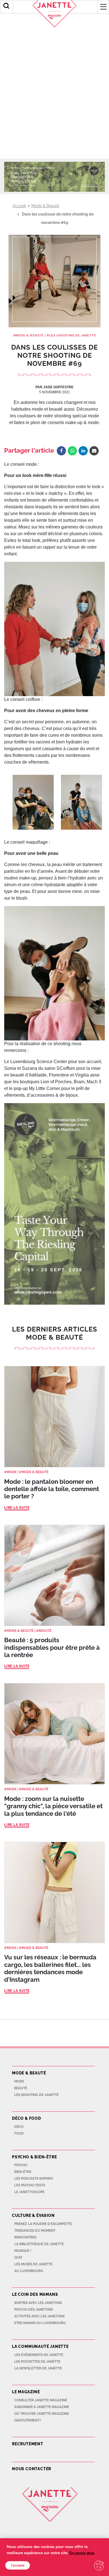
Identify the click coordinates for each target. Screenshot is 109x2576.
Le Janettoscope (29, 2192)
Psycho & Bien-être (34, 2157)
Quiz (18, 2257)
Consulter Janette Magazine (41, 2400)
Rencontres (25, 2237)
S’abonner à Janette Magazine (42, 2407)
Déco (19, 2127)
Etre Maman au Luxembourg (40, 2323)
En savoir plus (82, 2553)
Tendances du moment (35, 2231)
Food (19, 2133)
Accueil (19, 206)
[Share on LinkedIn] (83, 451)
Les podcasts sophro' (34, 2179)
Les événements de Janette (39, 2355)
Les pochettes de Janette (37, 2362)
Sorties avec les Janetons (38, 2303)
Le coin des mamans (35, 2294)
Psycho (21, 2165)
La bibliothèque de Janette (39, 2244)
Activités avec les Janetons (39, 2316)
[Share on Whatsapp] (72, 451)
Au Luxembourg (29, 2271)
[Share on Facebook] (61, 451)
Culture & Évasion (33, 2215)
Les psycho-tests (30, 2185)
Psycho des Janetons (34, 2310)
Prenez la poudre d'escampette (43, 2224)
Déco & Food (27, 2118)
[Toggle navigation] (103, 7)
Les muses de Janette (33, 2264)
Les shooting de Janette (73, 335)
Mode (12, 1472)
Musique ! (23, 2251)
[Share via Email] (94, 451)
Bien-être (23, 2172)
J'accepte (18, 2565)
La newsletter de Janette (38, 2368)
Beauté (45, 1631)
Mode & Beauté (45, 206)
